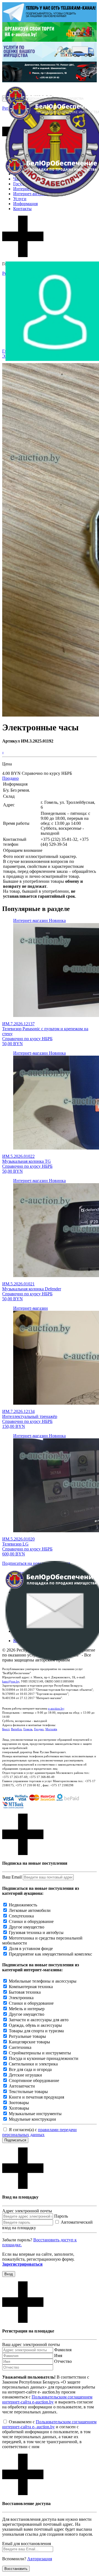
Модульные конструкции (32, 2119)
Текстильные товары (28, 2092)
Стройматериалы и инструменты (40, 2053)
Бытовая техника (25, 1992)
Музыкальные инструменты (35, 2114)
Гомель (28, 1729)
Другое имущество (27, 1927)
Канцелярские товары (29, 2042)
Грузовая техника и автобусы (36, 1932)
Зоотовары (19, 2103)
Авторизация (40, 2559)
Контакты (22, 209)
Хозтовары (19, 2108)
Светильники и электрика (33, 2064)
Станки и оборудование (31, 1921)
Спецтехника (21, 1916)
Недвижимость (23, 1905)
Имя (58, 2356)
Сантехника (20, 2047)
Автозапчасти (22, 2086)
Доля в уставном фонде (31, 1948)
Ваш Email (12, 1877)
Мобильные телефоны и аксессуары (43, 1981)
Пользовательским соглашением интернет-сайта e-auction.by (47, 2399)
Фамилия (63, 2350)
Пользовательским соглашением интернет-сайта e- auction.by (49, 2424)
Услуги (20, 199)
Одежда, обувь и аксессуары (35, 2025)
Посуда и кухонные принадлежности (44, 2058)
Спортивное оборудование (34, 2080)
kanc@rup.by (11, 1681)
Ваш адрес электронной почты (31, 2344)
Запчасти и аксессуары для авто (39, 2020)
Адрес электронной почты (27, 2211)
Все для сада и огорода (30, 2069)
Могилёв (51, 1729)
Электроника (21, 1998)
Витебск (16, 1729)
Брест (6, 1729)
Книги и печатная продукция (36, 2097)
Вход (9, 2274)
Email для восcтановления (27, 2544)
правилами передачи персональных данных (39, 2132)
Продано (10, 778)
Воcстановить (16, 2569)
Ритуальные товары (27, 2036)
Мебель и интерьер (27, 2009)
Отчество (63, 2361)
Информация (25, 204)
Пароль (61, 2216)
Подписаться (15, 2140)
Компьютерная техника (31, 1987)
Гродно (39, 1729)
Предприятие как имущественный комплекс (50, 1954)
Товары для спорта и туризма (36, 2031)
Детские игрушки (25, 2075)
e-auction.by (56, 1708)
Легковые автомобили (30, 1910)
